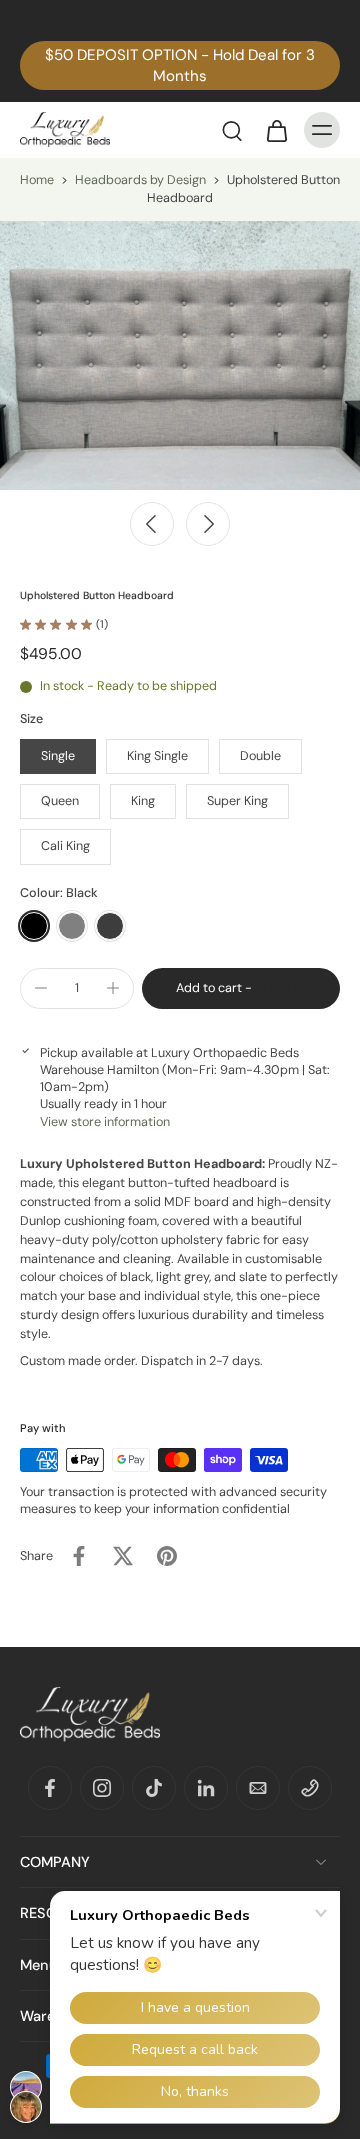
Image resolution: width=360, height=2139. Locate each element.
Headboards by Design (140, 180)
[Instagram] (102, 1788)
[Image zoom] (180, 355)
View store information (105, 1122)
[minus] (41, 988)
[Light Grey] (72, 926)
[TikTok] (154, 1788)
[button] (241, 988)
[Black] (34, 926)
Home (37, 180)
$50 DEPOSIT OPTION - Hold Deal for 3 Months (180, 65)
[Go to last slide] (152, 524)
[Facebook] (50, 1788)
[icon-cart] (276, 130)
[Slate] (110, 926)
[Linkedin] (206, 1788)
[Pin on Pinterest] (167, 1556)
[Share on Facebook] (79, 1556)
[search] (232, 130)
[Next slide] (208, 524)
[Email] (258, 1788)
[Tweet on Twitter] (123, 1556)
